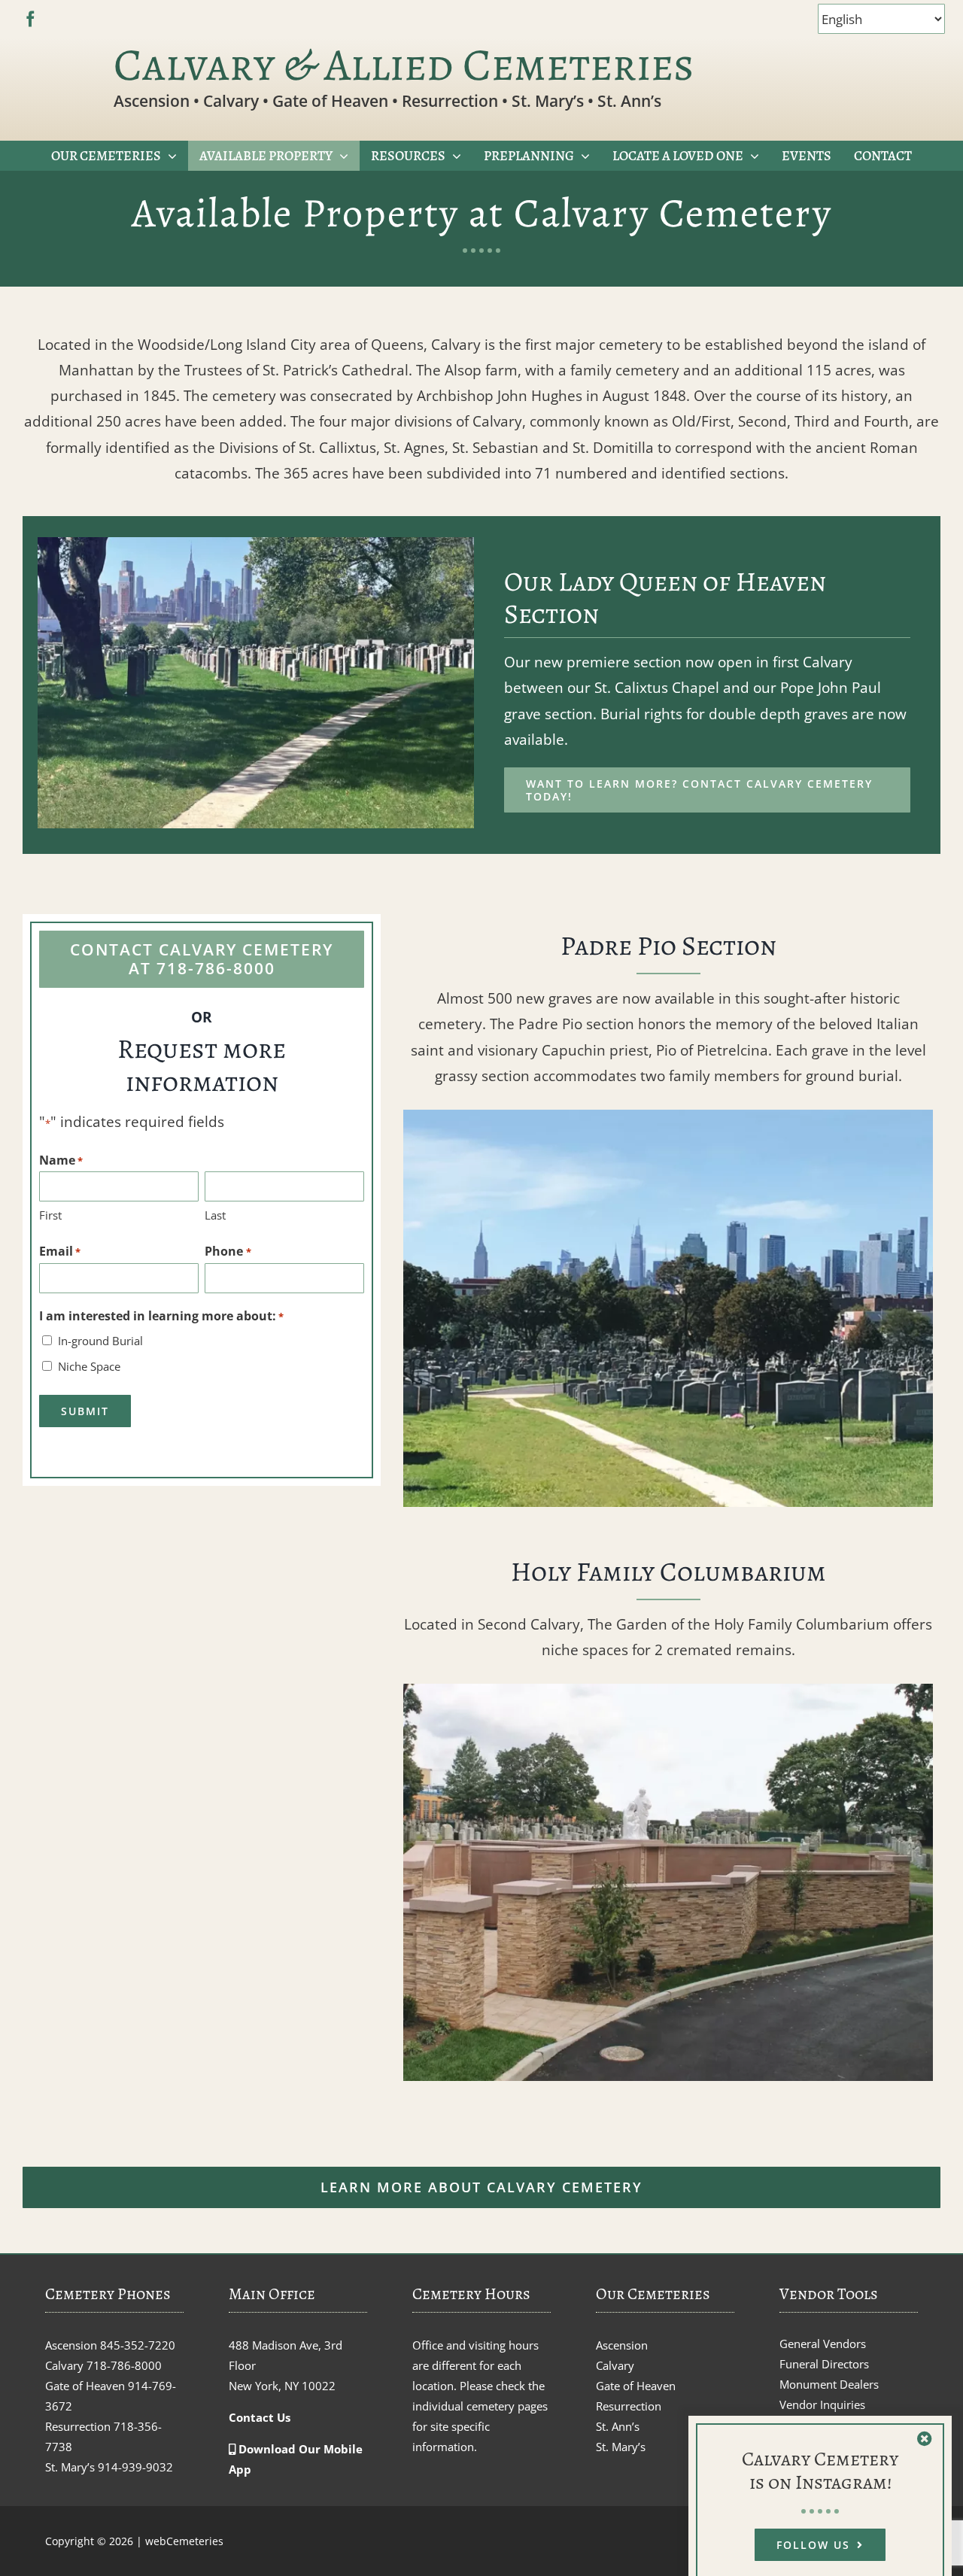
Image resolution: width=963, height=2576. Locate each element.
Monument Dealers (829, 2384)
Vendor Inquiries (822, 2404)
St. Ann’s (618, 2426)
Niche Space (89, 1366)
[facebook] (30, 19)
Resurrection (629, 2406)
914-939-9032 (135, 2467)
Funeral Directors (824, 2364)
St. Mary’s (621, 2447)
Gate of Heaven (636, 2386)
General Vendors (823, 2344)
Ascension (622, 2345)
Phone (228, 1251)
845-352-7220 (138, 2345)
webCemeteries (184, 2541)
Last (215, 1215)
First (50, 1215)
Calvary (615, 2365)
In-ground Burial (100, 1341)
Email (60, 1251)
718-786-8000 (124, 2365)
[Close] (925, 2439)
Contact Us (260, 2417)
